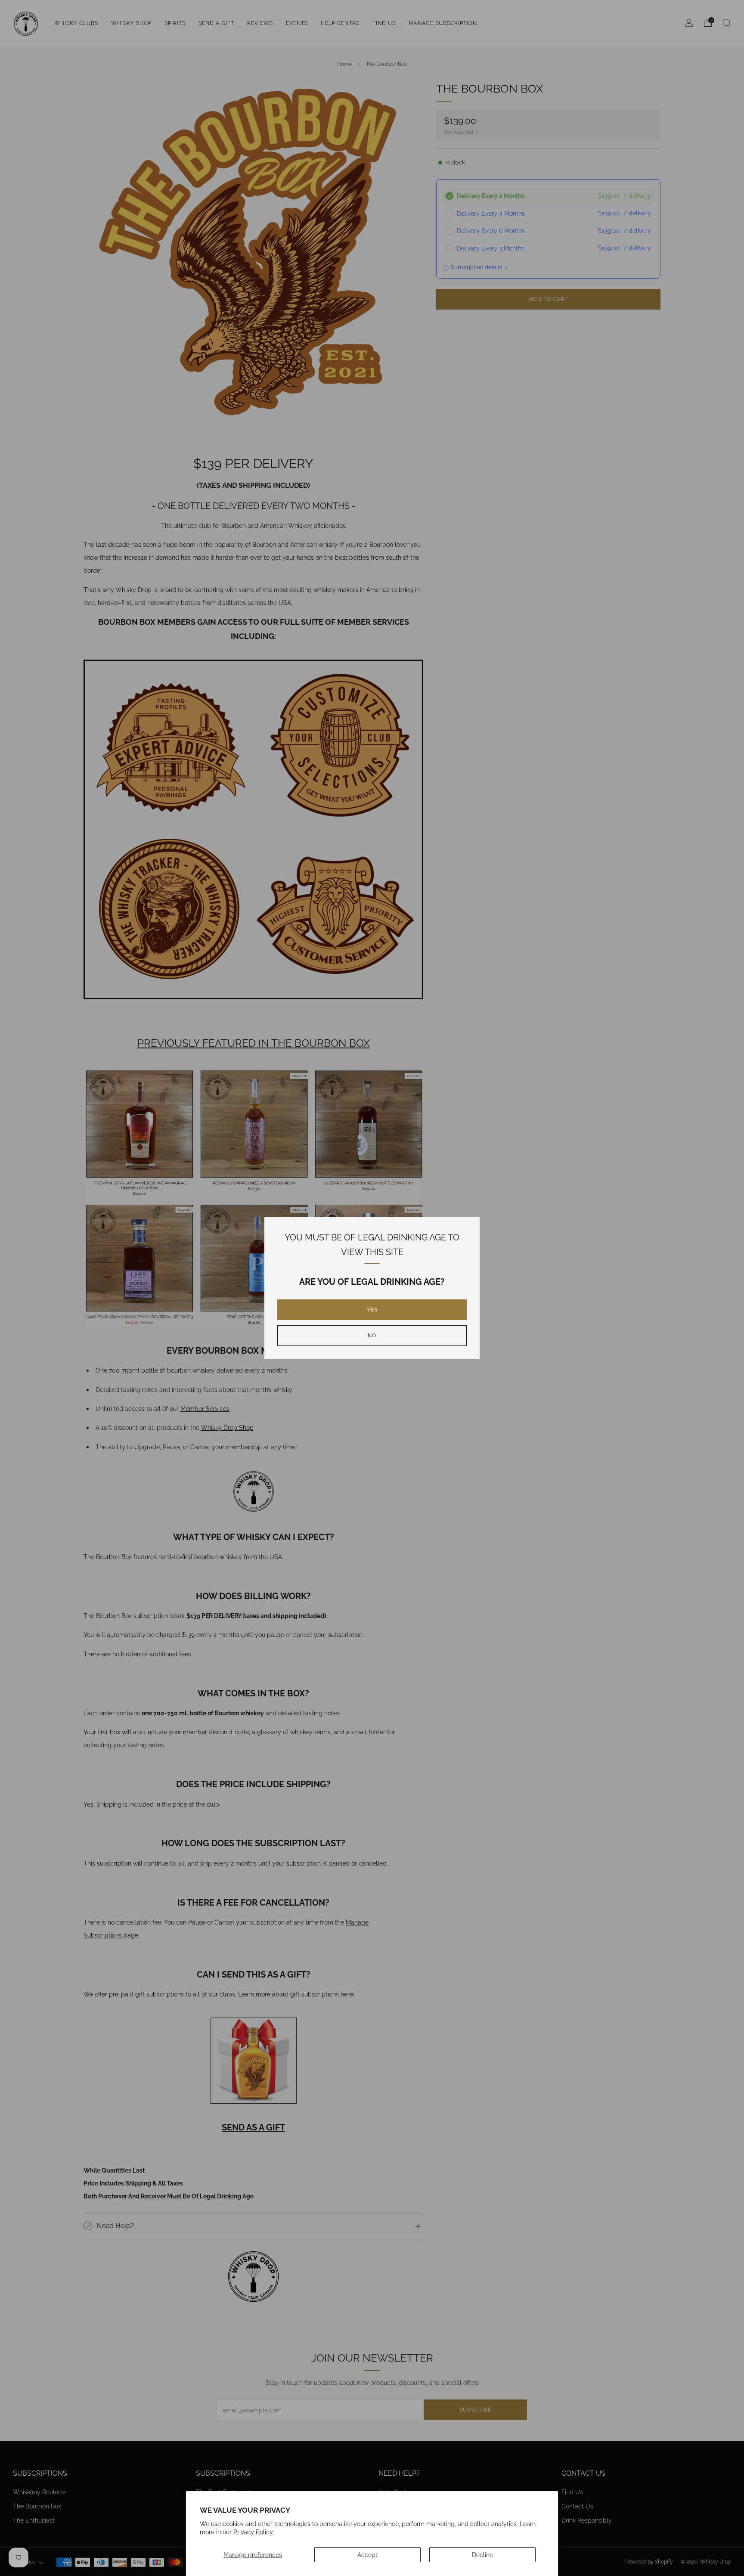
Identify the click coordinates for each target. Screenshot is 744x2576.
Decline (482, 2555)
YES (372, 1310)
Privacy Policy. (254, 2532)
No (372, 1336)
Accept (367, 2555)
